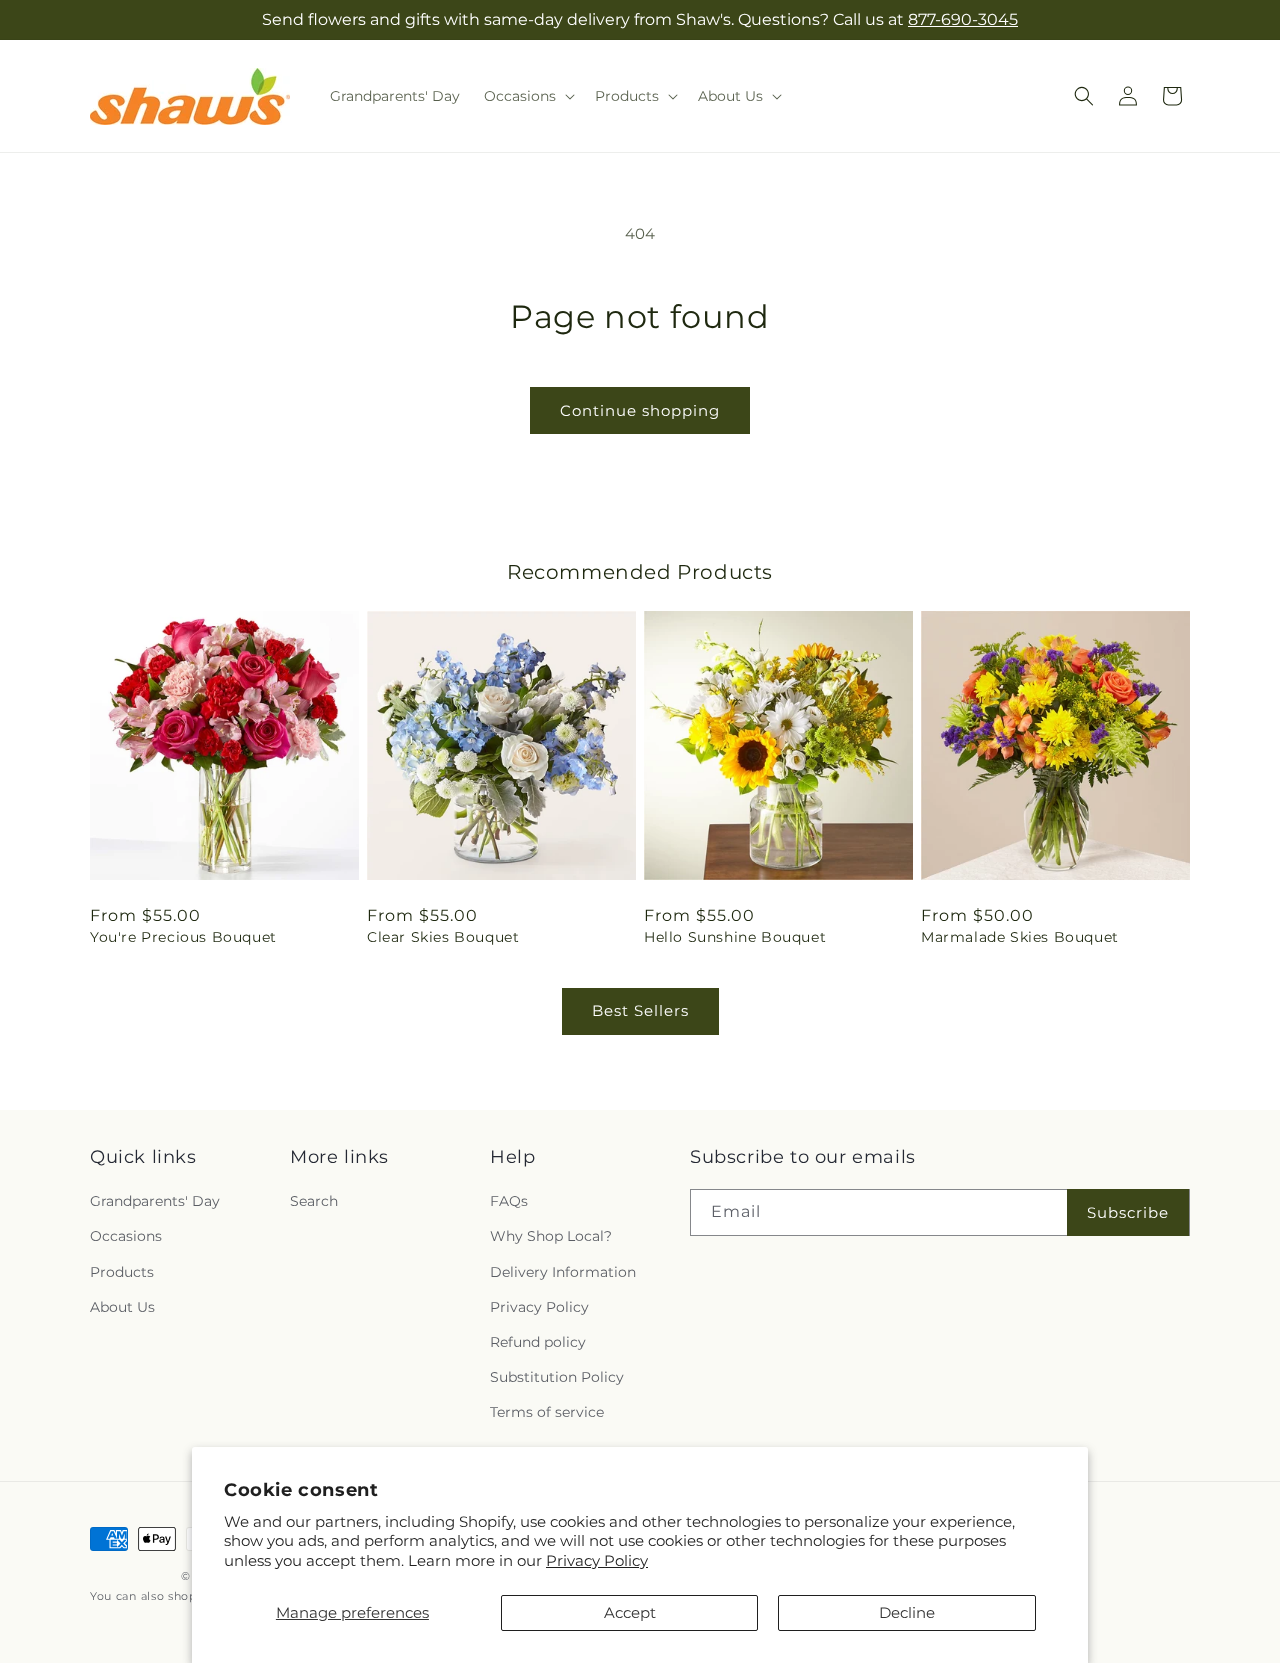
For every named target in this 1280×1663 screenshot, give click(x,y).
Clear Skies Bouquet (443, 937)
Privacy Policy (597, 1560)
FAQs (509, 1202)
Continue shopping (640, 410)
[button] (527, 96)
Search (314, 1202)
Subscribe (1128, 1212)
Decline (907, 1612)
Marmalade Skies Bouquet (1020, 937)
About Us (122, 1307)
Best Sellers (640, 1010)
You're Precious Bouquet (183, 937)
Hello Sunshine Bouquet (735, 937)
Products (122, 1272)
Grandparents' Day (155, 1202)
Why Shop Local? (551, 1237)
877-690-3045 (963, 19)
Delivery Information (563, 1272)
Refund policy (538, 1342)
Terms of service (547, 1413)
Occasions (126, 1237)
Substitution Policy (557, 1377)
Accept (630, 1612)
